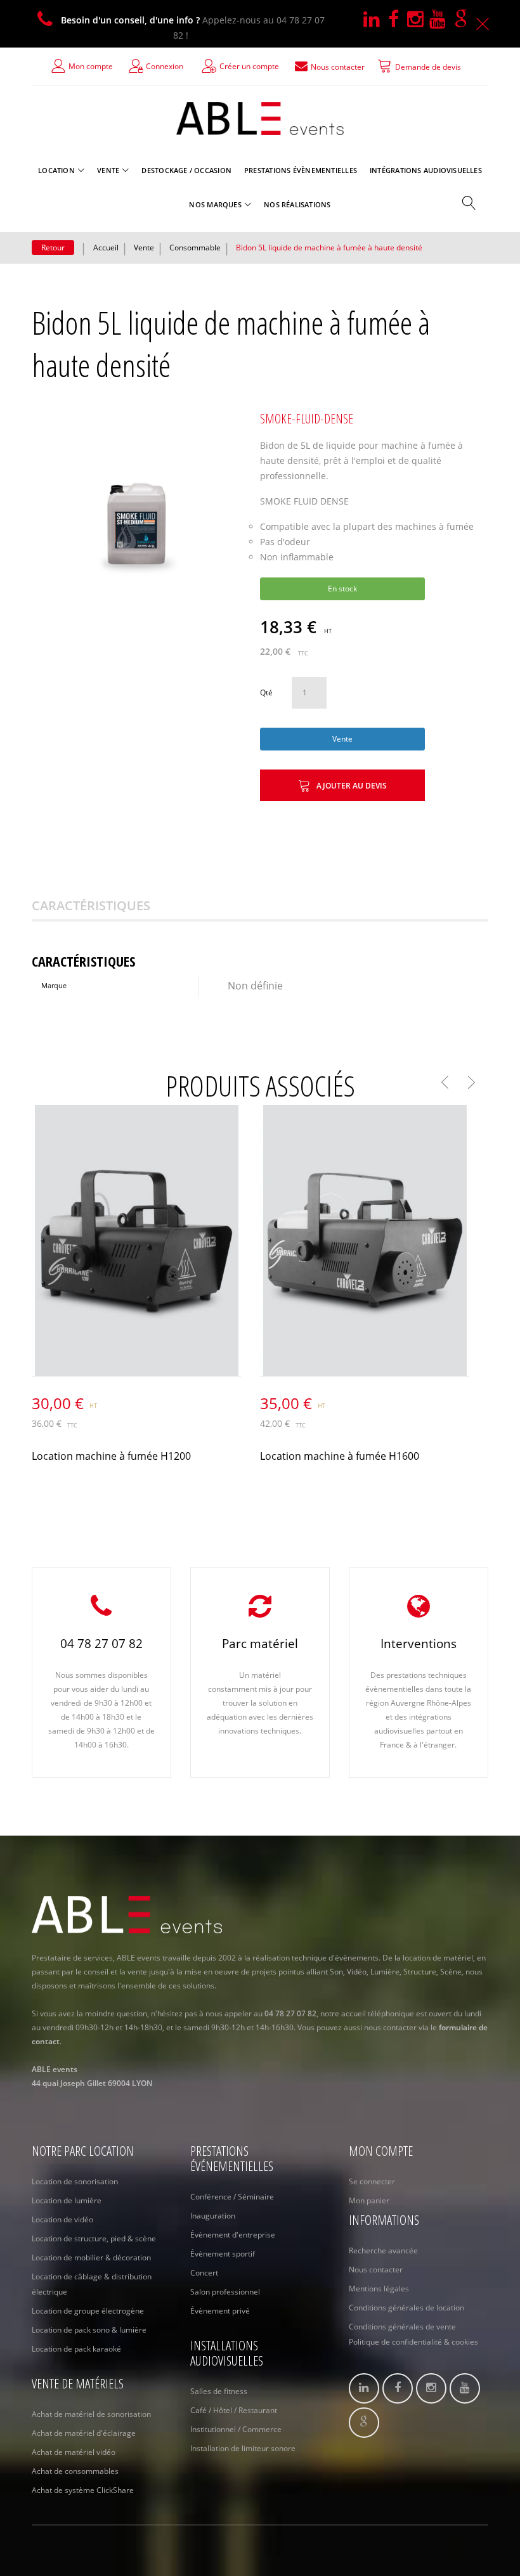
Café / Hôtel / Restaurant (234, 2410)
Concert (204, 2273)
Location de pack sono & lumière (89, 2330)
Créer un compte (249, 66)
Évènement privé (220, 2311)
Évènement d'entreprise (233, 2235)
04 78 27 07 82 (101, 1644)
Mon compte (91, 66)
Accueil (106, 248)
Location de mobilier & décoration (91, 2257)
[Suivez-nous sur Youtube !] (442, 20)
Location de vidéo (62, 2219)
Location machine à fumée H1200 (111, 1456)
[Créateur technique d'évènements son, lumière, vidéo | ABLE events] (260, 119)
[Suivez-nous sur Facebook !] (398, 20)
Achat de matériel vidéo (74, 2452)
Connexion (165, 66)
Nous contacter (376, 2270)
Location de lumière (67, 2200)
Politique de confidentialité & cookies (413, 2342)
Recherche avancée (383, 2251)
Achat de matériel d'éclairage (84, 2433)
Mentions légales (379, 2289)
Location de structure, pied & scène (94, 2238)
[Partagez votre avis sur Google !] (464, 20)
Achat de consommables (75, 2471)
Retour (53, 248)
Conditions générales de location (406, 2308)
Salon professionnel (225, 2292)
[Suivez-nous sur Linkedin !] (376, 20)
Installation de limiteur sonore (243, 2448)
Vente (144, 248)
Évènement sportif (223, 2254)
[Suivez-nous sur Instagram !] (418, 20)
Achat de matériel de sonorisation (91, 2414)
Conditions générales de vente (402, 2327)
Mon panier (369, 2200)
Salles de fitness (219, 2391)
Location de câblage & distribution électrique (92, 2284)
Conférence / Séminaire (232, 2197)
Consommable (195, 248)
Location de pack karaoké (76, 2349)
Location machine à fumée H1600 (340, 1456)
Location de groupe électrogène (88, 2311)
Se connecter (372, 2181)
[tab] (107, 906)
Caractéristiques (91, 905)
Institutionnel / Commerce (236, 2429)
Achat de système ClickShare (83, 2490)
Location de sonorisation (75, 2181)
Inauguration (213, 2216)
